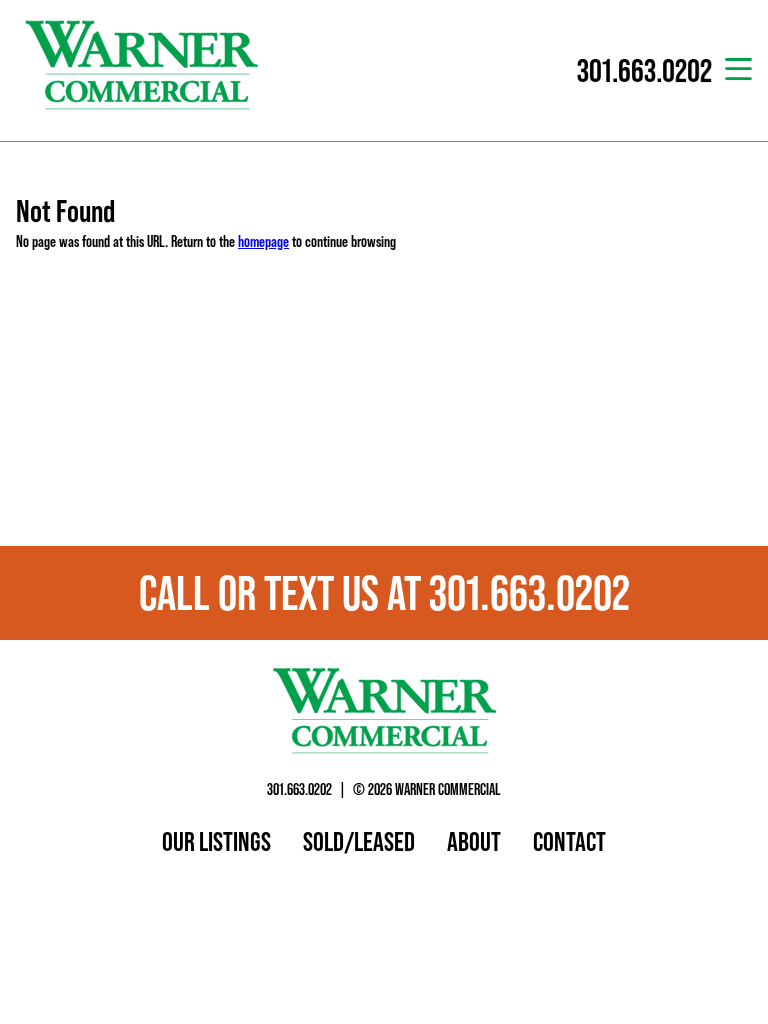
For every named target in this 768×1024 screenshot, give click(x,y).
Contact (569, 841)
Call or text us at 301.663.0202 (384, 593)
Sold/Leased (359, 841)
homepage (263, 241)
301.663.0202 (299, 789)
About (474, 841)
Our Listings (216, 841)
